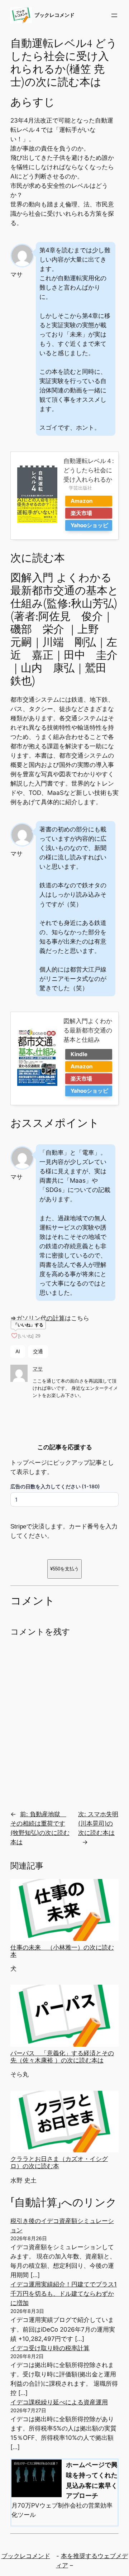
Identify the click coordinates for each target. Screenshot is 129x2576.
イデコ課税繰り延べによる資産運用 (59, 2402)
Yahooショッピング (89, 526)
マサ (38, 1368)
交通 (38, 1351)
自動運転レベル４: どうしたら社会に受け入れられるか (89, 470)
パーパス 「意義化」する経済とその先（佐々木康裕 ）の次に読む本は (62, 2057)
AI (18, 1351)
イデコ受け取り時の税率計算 (50, 2348)
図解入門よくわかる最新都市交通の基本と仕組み (88, 1030)
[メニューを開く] (114, 15)
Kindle (79, 1054)
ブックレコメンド (54, 15)
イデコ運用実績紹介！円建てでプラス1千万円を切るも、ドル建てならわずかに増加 (64, 2294)
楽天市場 (81, 513)
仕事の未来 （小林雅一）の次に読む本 (62, 1951)
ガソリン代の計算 (40, 1318)
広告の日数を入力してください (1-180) (55, 1486)
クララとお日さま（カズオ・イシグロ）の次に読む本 (59, 2162)
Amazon (82, 501)
